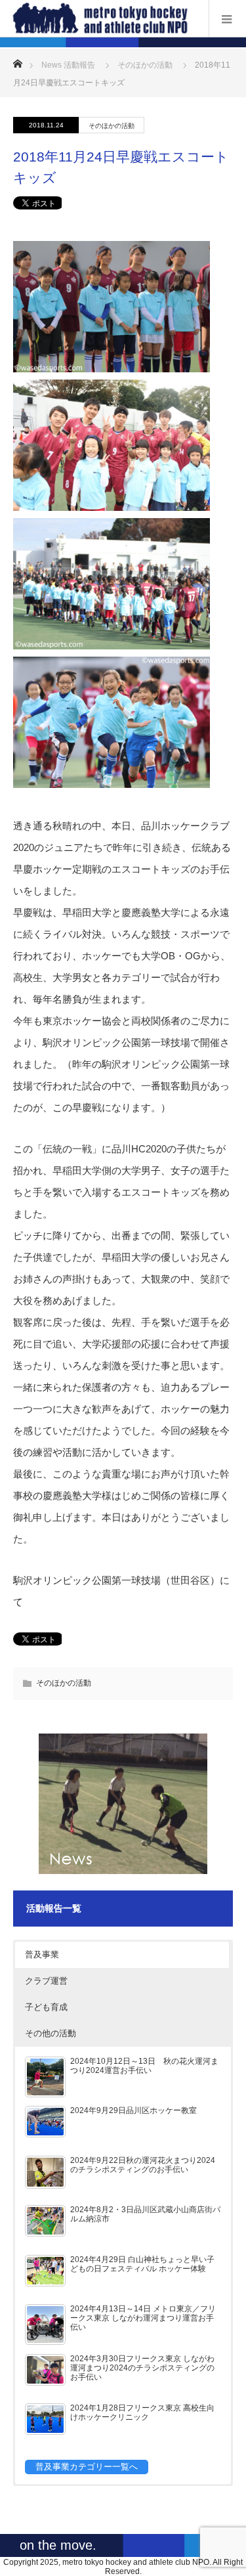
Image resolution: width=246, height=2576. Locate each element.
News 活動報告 (68, 65)
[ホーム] (17, 60)
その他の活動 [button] (51, 2033)
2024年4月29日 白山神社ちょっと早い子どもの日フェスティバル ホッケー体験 (142, 2264)
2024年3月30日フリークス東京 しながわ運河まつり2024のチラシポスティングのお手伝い (142, 2368)
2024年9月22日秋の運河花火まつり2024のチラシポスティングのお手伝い (143, 2165)
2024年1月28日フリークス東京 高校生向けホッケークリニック (142, 2412)
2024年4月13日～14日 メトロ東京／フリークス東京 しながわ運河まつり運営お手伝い (143, 2318)
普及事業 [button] (42, 1954)
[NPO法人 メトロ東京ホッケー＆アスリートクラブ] (103, 18)
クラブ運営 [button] (46, 1981)
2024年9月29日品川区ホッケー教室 (133, 2110)
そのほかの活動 (145, 65)
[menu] (227, 18)
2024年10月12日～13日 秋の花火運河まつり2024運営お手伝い (144, 2065)
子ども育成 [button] (46, 2007)
